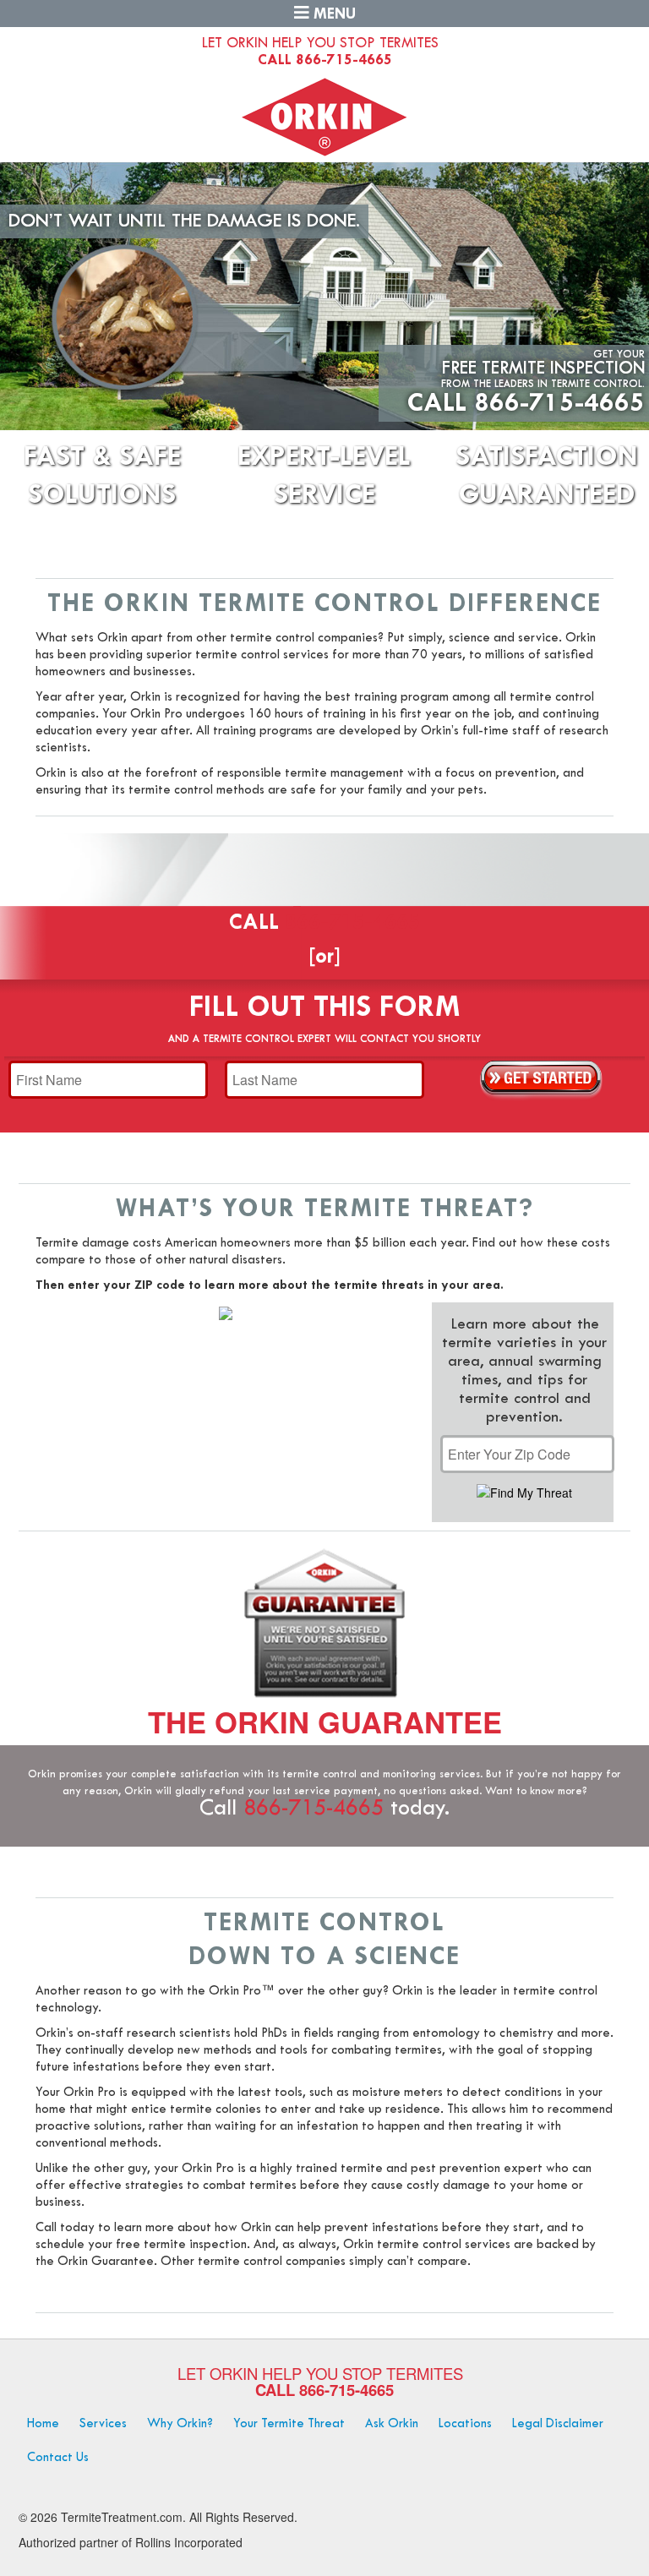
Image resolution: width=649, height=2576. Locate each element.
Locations (465, 2424)
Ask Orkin (392, 2424)
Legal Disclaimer (558, 2424)
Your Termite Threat (289, 2424)
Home (43, 2424)
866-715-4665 (344, 60)
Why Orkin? (180, 2424)
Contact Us (58, 2458)
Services (103, 2424)
